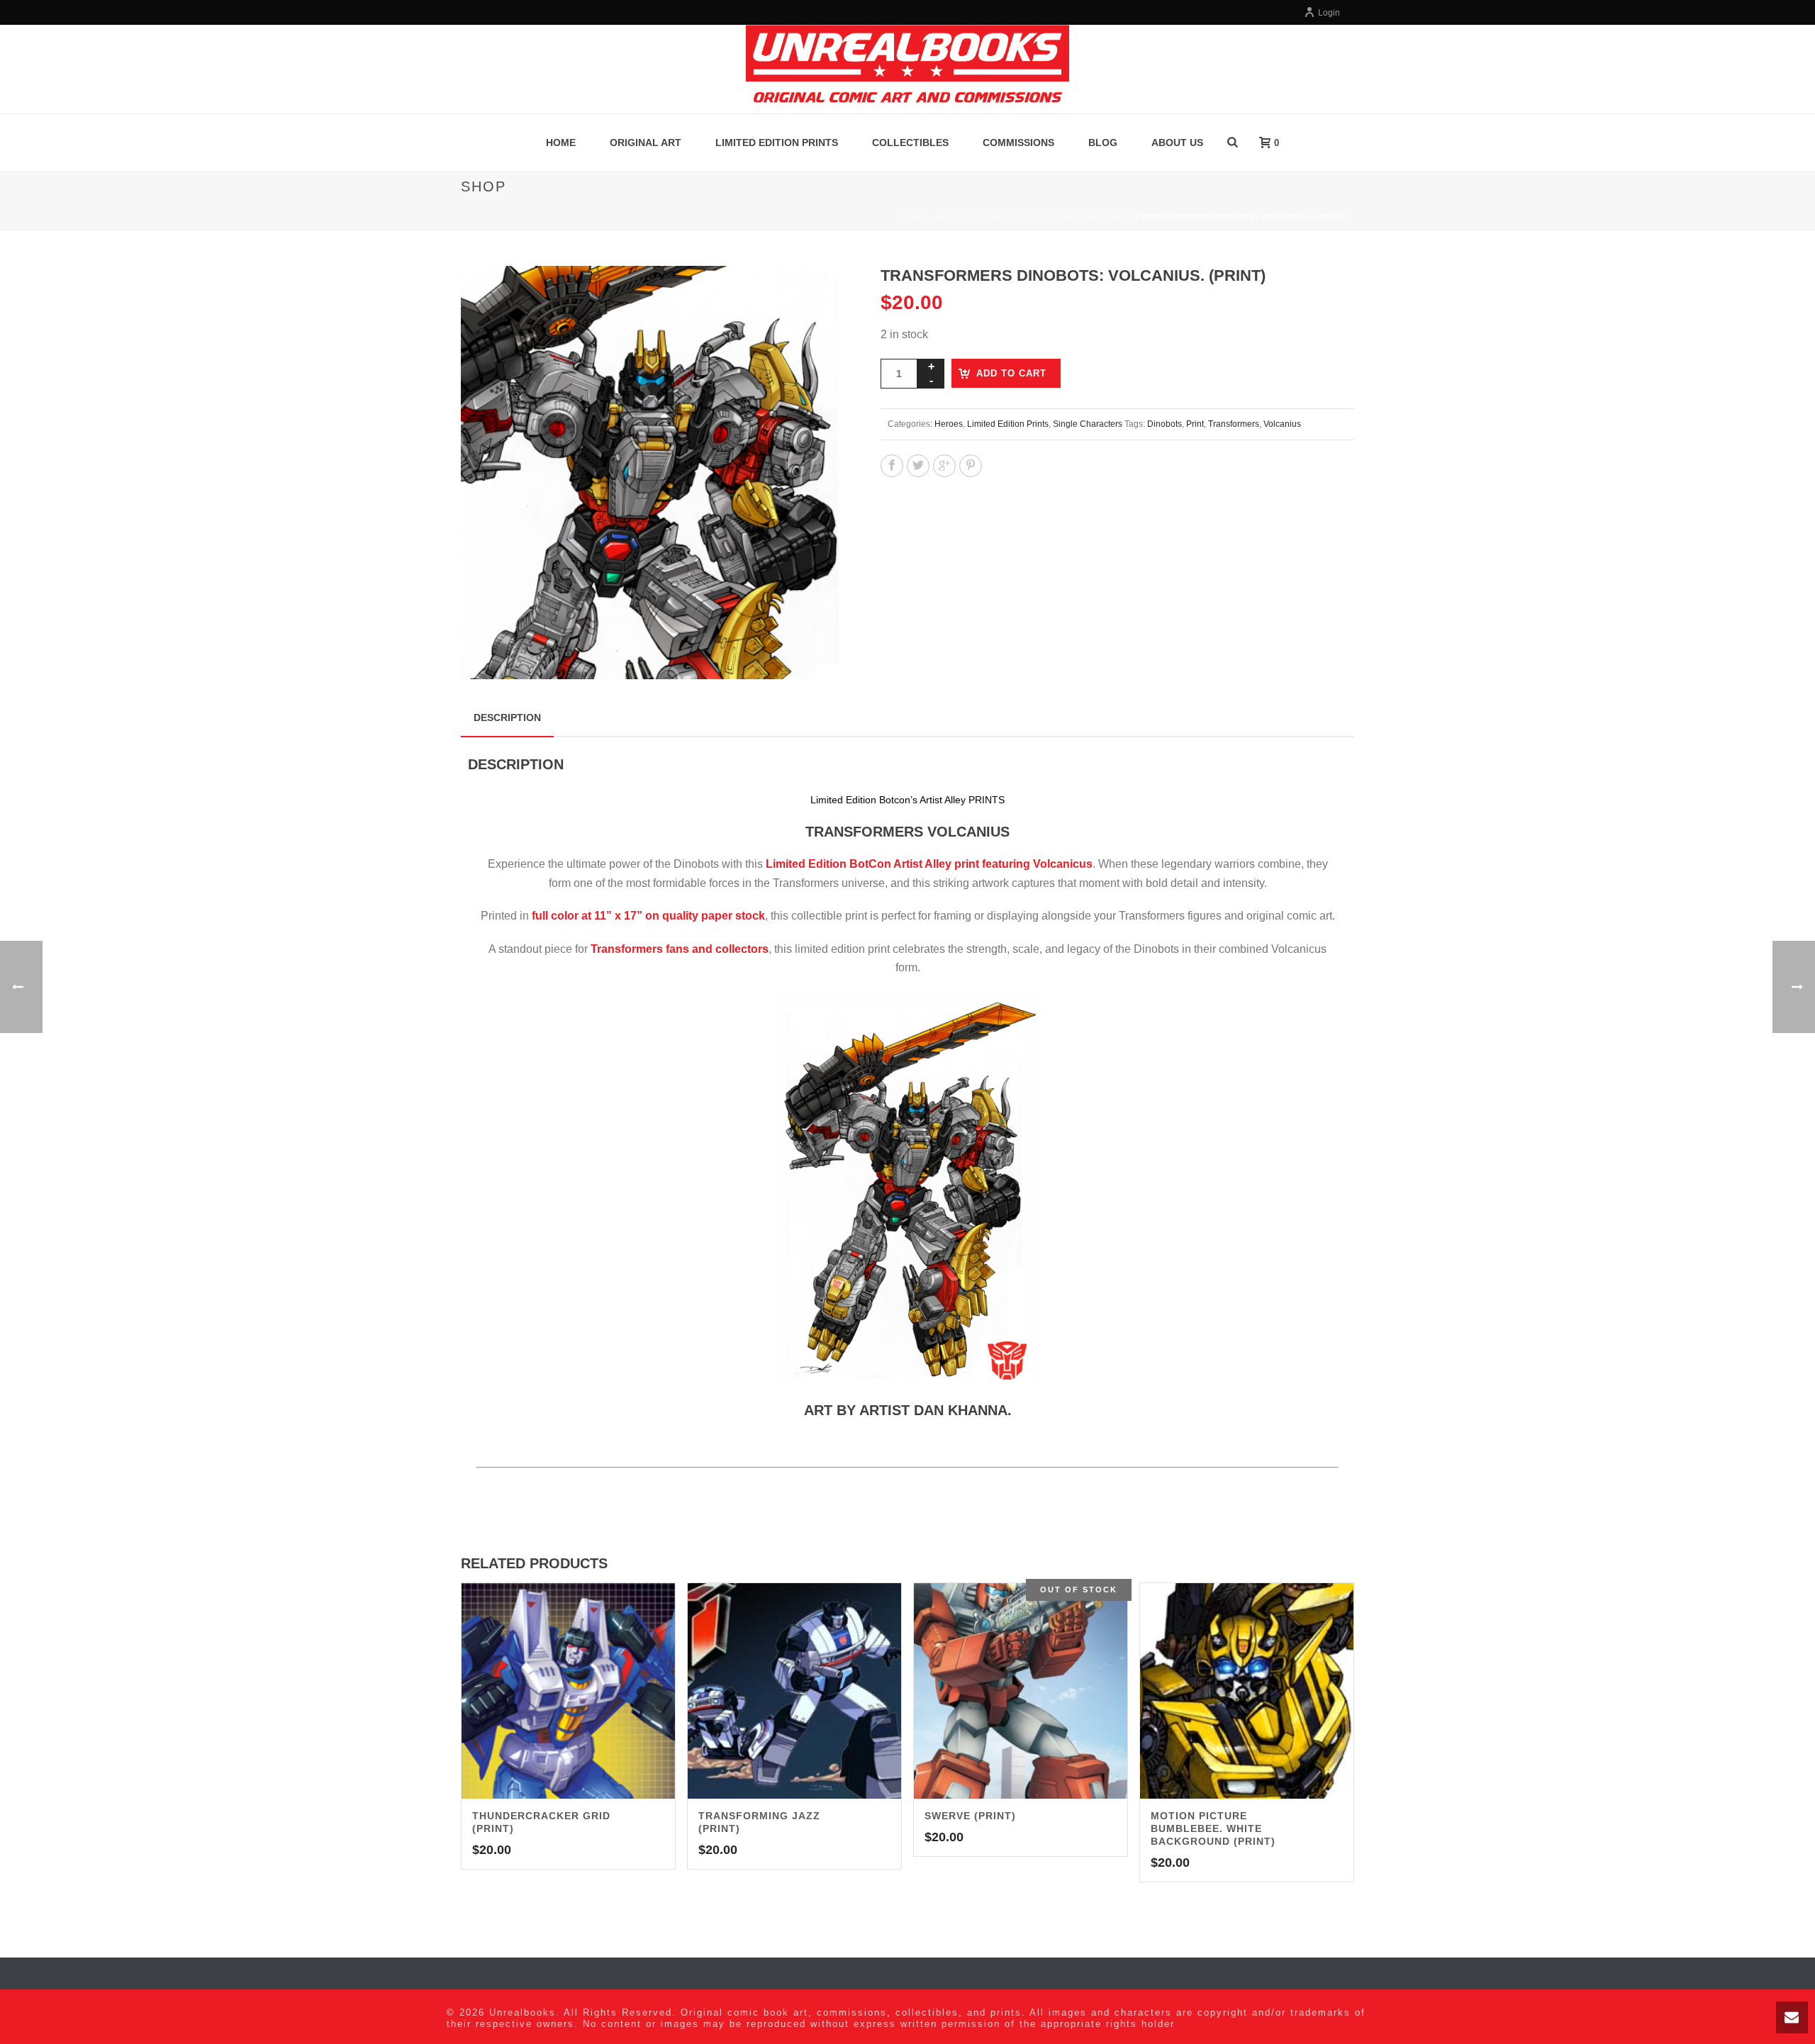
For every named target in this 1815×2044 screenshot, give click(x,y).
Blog (1103, 143)
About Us (1177, 143)
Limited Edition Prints (777, 143)
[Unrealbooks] (907, 69)
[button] (817, 294)
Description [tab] (507, 717)
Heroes (949, 424)
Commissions (1018, 143)
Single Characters (1088, 217)
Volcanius (1282, 424)
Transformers (1234, 424)
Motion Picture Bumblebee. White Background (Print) (1213, 1828)
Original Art (646, 143)
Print (1195, 424)
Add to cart (1011, 373)
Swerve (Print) (970, 1816)
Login (1329, 13)
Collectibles (910, 143)
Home (561, 143)
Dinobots (1165, 424)
